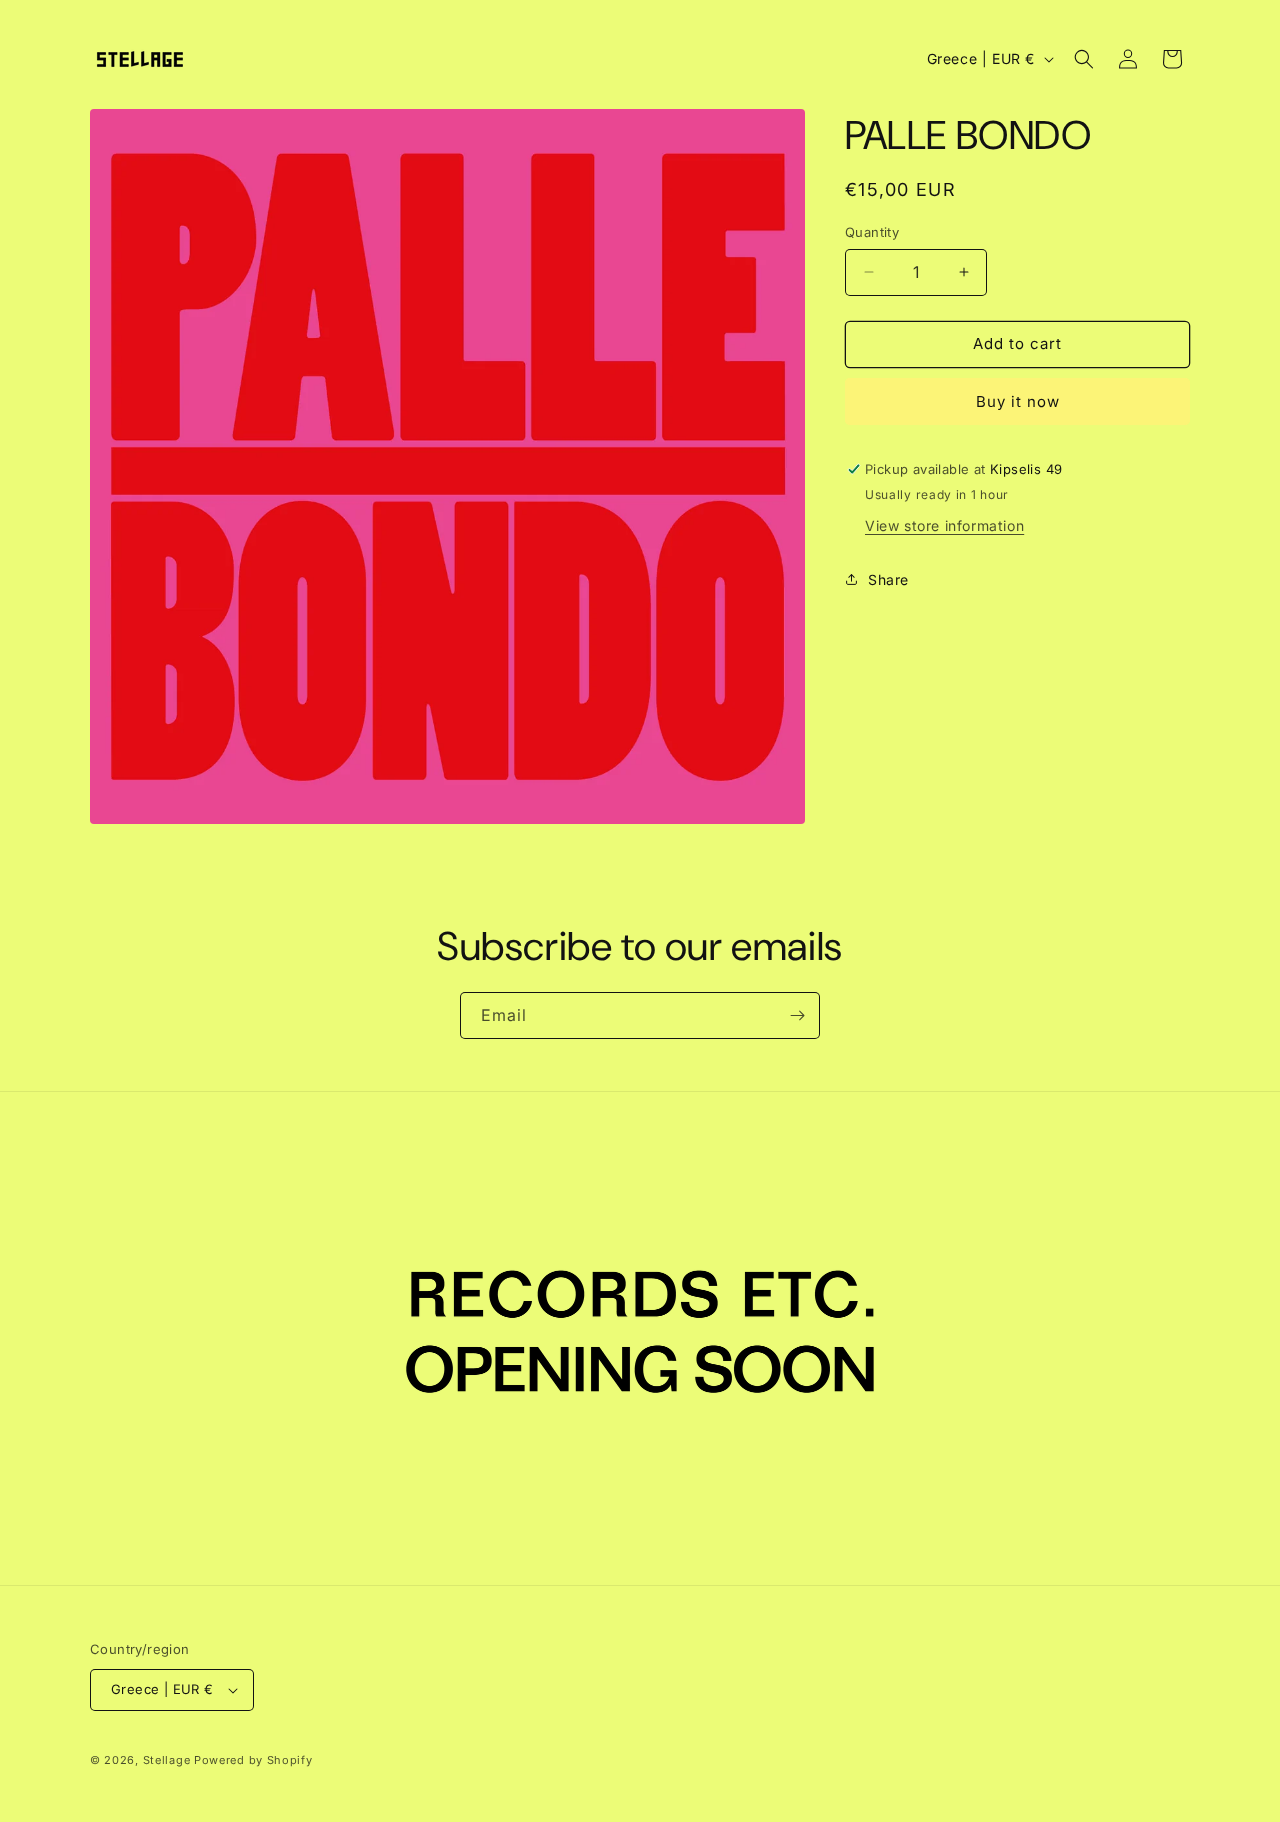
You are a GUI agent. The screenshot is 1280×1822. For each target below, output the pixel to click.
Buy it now (1018, 401)
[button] (1084, 59)
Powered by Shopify (253, 1760)
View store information (944, 525)
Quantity (872, 232)
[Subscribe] (797, 1015)
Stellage (167, 1760)
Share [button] (888, 579)
